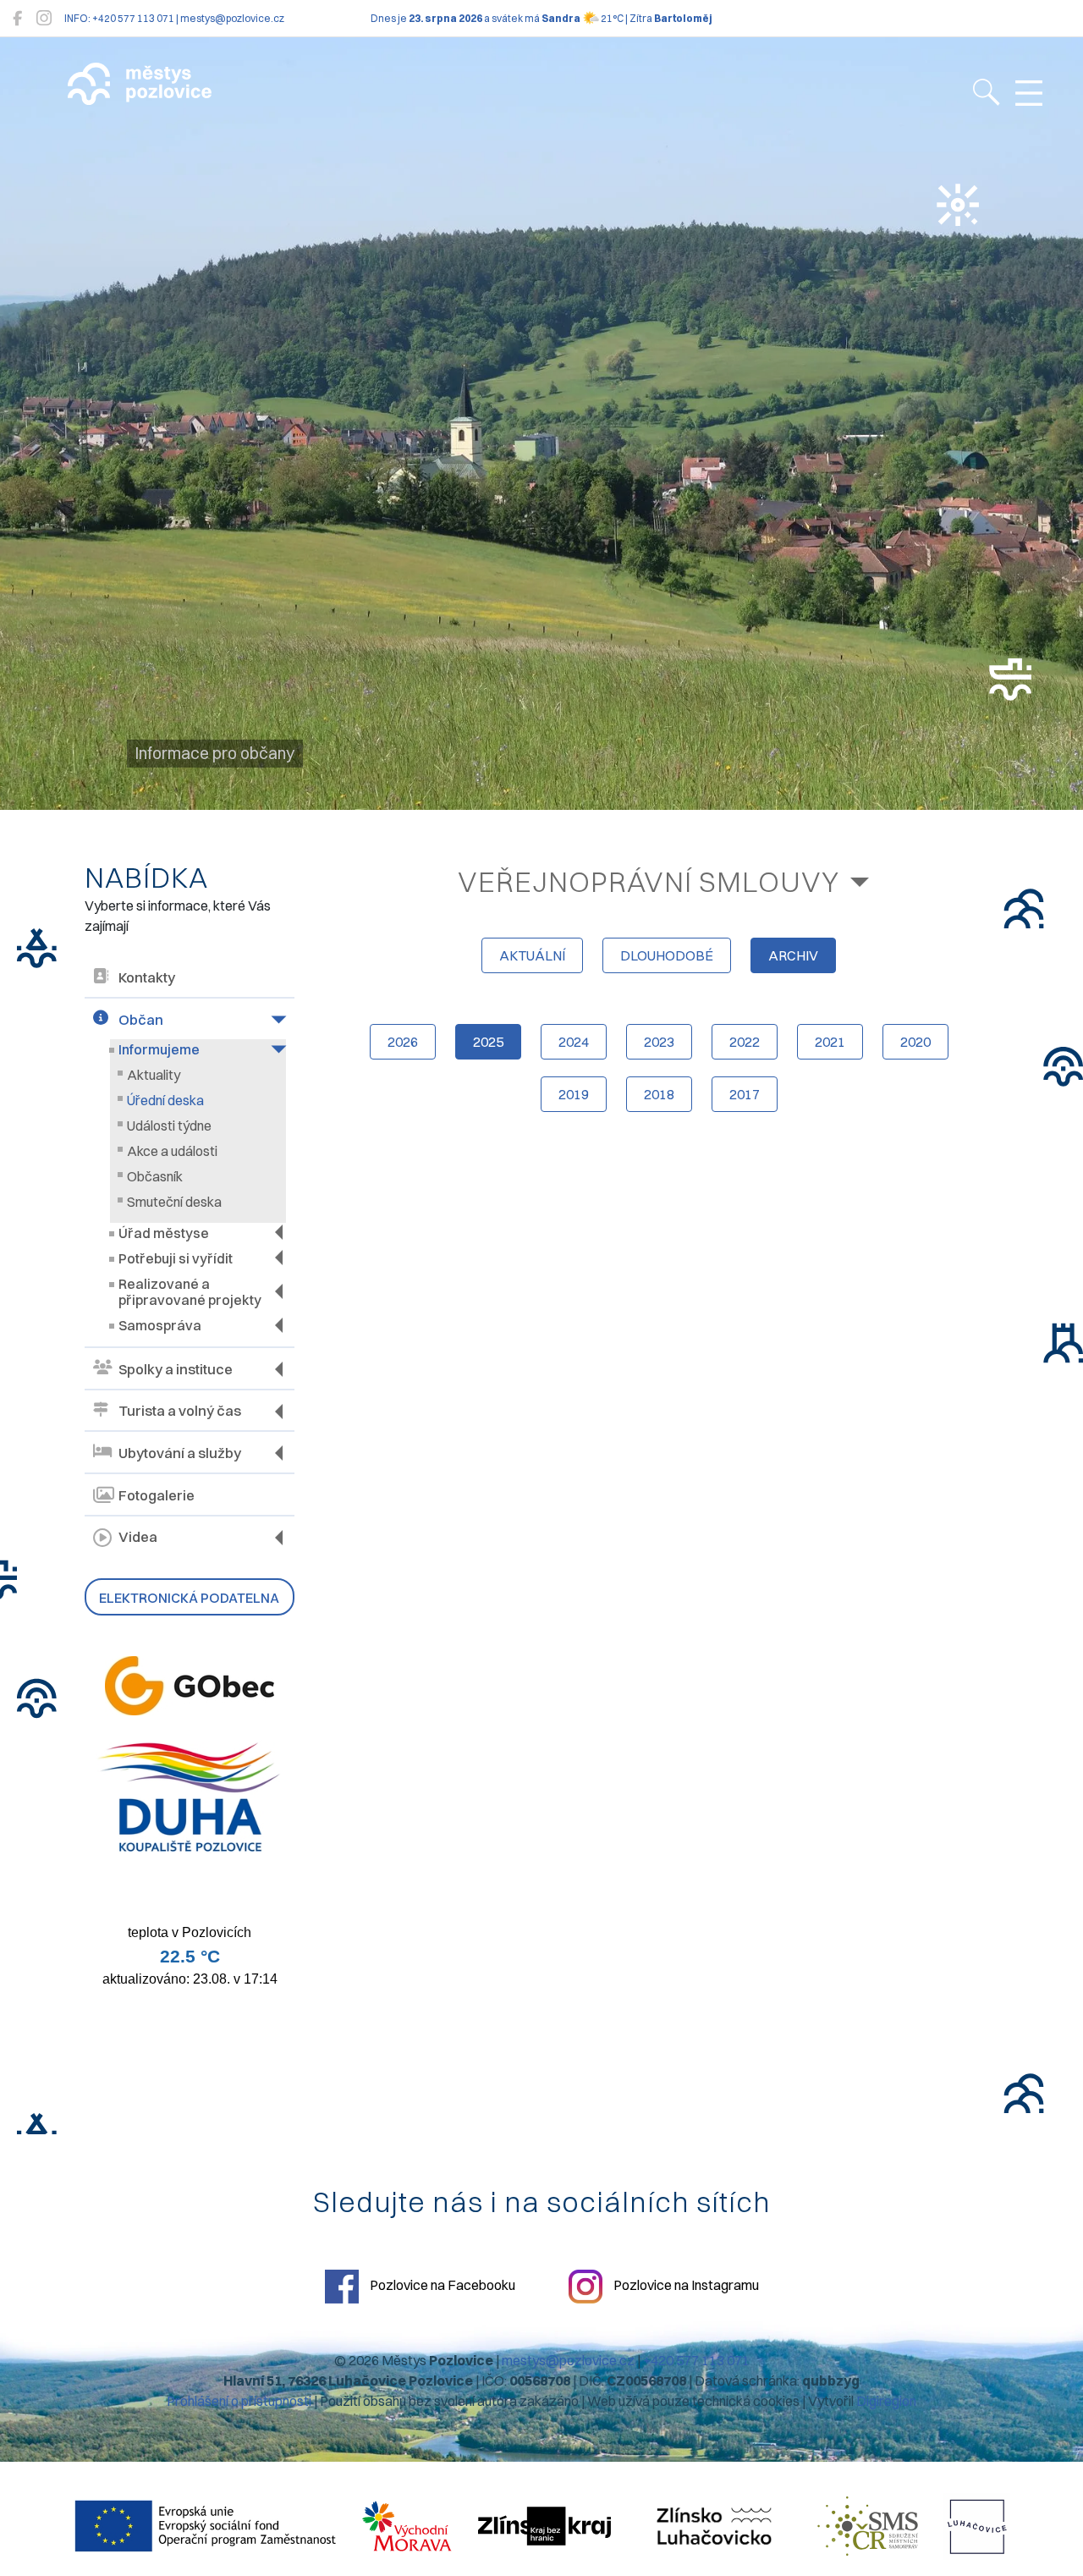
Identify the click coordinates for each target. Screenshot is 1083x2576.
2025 (488, 1042)
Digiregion (886, 2401)
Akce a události (172, 1151)
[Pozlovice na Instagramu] (44, 18)
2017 (745, 1094)
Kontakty (147, 977)
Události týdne (169, 1126)
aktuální (532, 955)
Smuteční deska (174, 1202)
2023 (659, 1042)
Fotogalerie (157, 1495)
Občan (141, 1020)
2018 (659, 1094)
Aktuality (154, 1075)
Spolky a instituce (176, 1369)
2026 (403, 1042)
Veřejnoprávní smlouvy (649, 881)
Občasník (155, 1176)
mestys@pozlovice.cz (568, 2360)
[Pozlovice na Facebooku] (17, 18)
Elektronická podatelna (189, 1598)
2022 (745, 1042)
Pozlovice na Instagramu (685, 2285)
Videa (138, 1537)
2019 (574, 1094)
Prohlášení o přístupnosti (239, 2401)
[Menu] (1029, 94)
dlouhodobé (667, 955)
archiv (793, 955)
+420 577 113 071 (696, 2360)
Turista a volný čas (180, 1411)
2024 (574, 1042)
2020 (915, 1042)
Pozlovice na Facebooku (441, 2285)
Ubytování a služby (180, 1453)
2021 (830, 1042)
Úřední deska (165, 1100)
